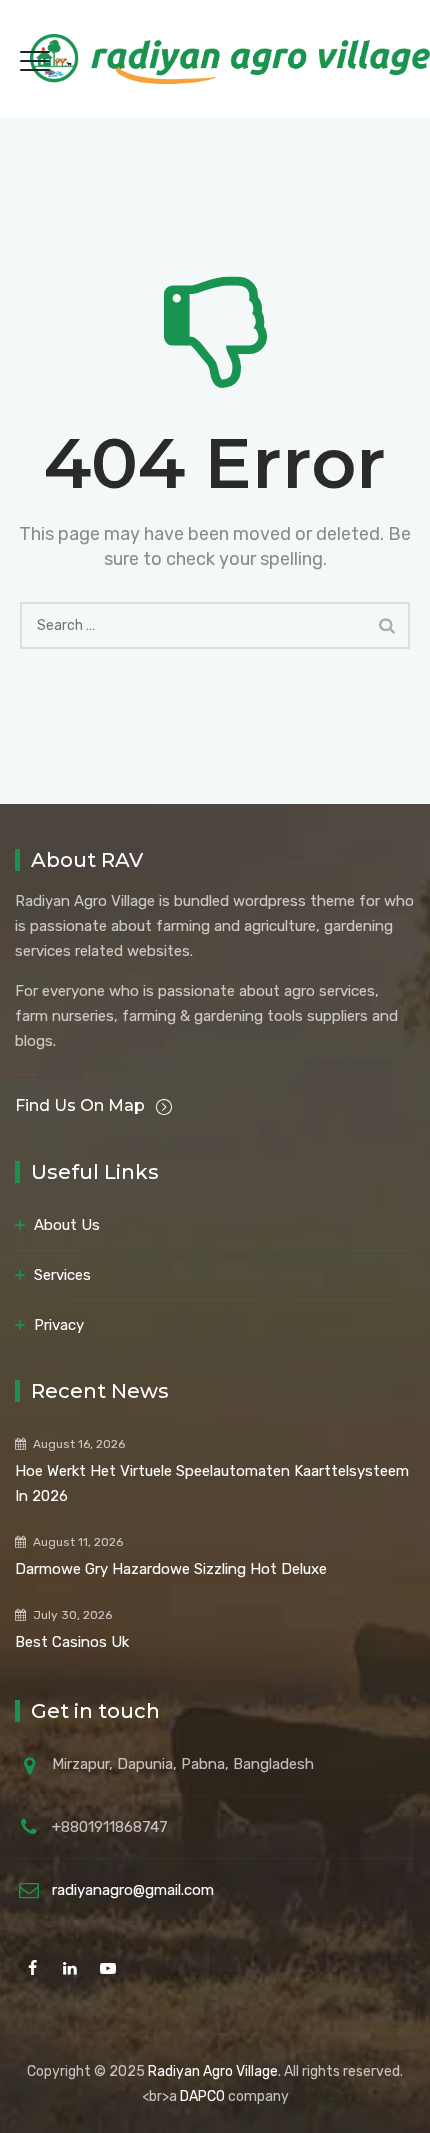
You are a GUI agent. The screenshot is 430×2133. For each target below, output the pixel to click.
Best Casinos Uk (72, 1642)
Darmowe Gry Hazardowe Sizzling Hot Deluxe (171, 1569)
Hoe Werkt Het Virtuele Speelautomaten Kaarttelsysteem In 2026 (212, 1483)
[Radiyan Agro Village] (230, 59)
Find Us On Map (82, 1105)
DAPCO (202, 2096)
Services (62, 1275)
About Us (67, 1225)
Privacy (59, 1325)
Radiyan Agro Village (213, 2071)
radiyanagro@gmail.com (133, 1890)
